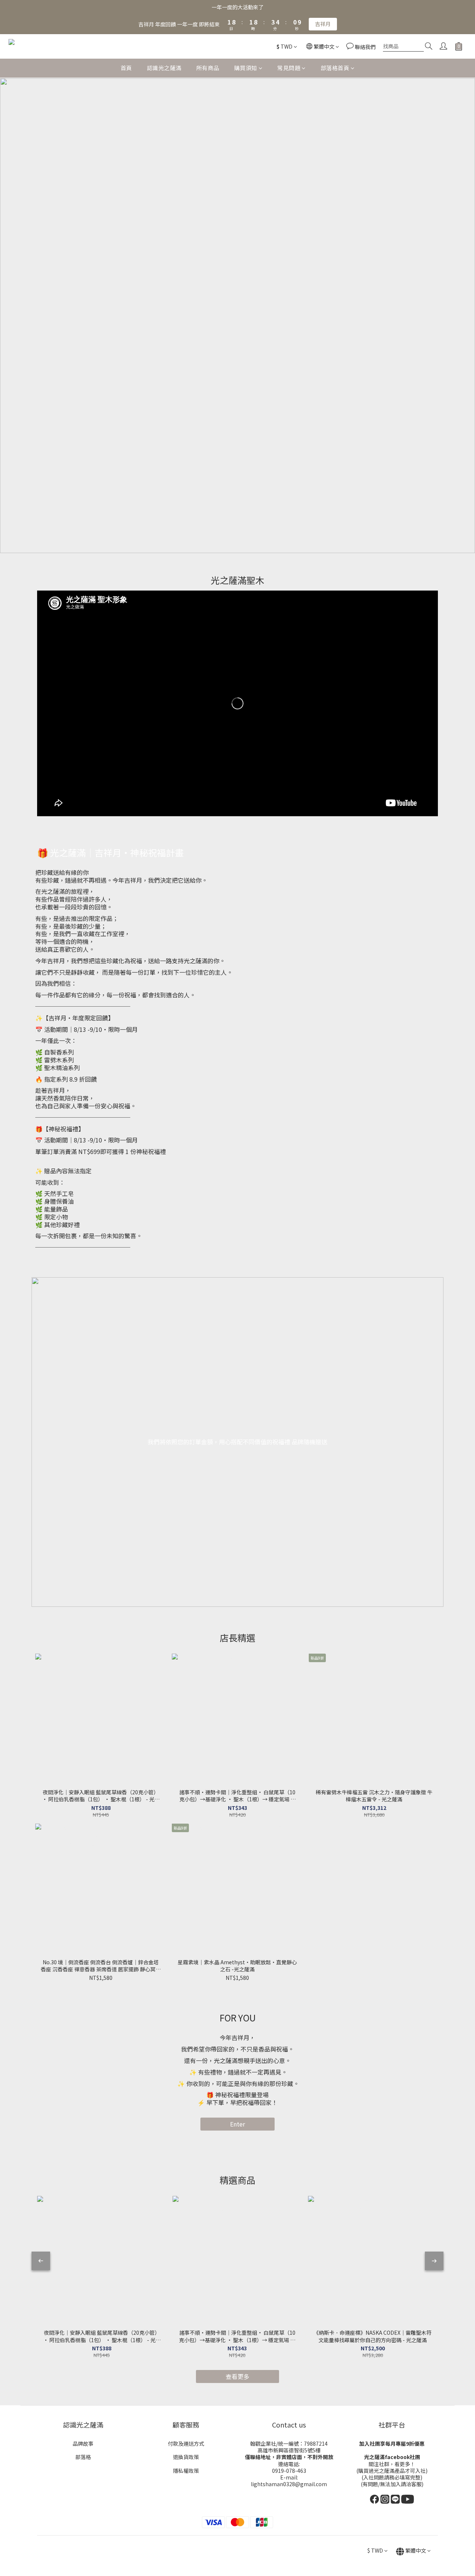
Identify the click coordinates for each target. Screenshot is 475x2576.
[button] (237, 703)
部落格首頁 (335, 68)
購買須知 (246, 68)
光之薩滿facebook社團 (392, 2457)
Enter (237, 2124)
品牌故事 (83, 2443)
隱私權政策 (186, 2471)
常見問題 (289, 68)
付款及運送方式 (186, 2443)
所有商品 (208, 68)
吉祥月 (323, 24)
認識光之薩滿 (164, 68)
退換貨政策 (186, 2457)
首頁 (126, 68)
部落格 (83, 2457)
